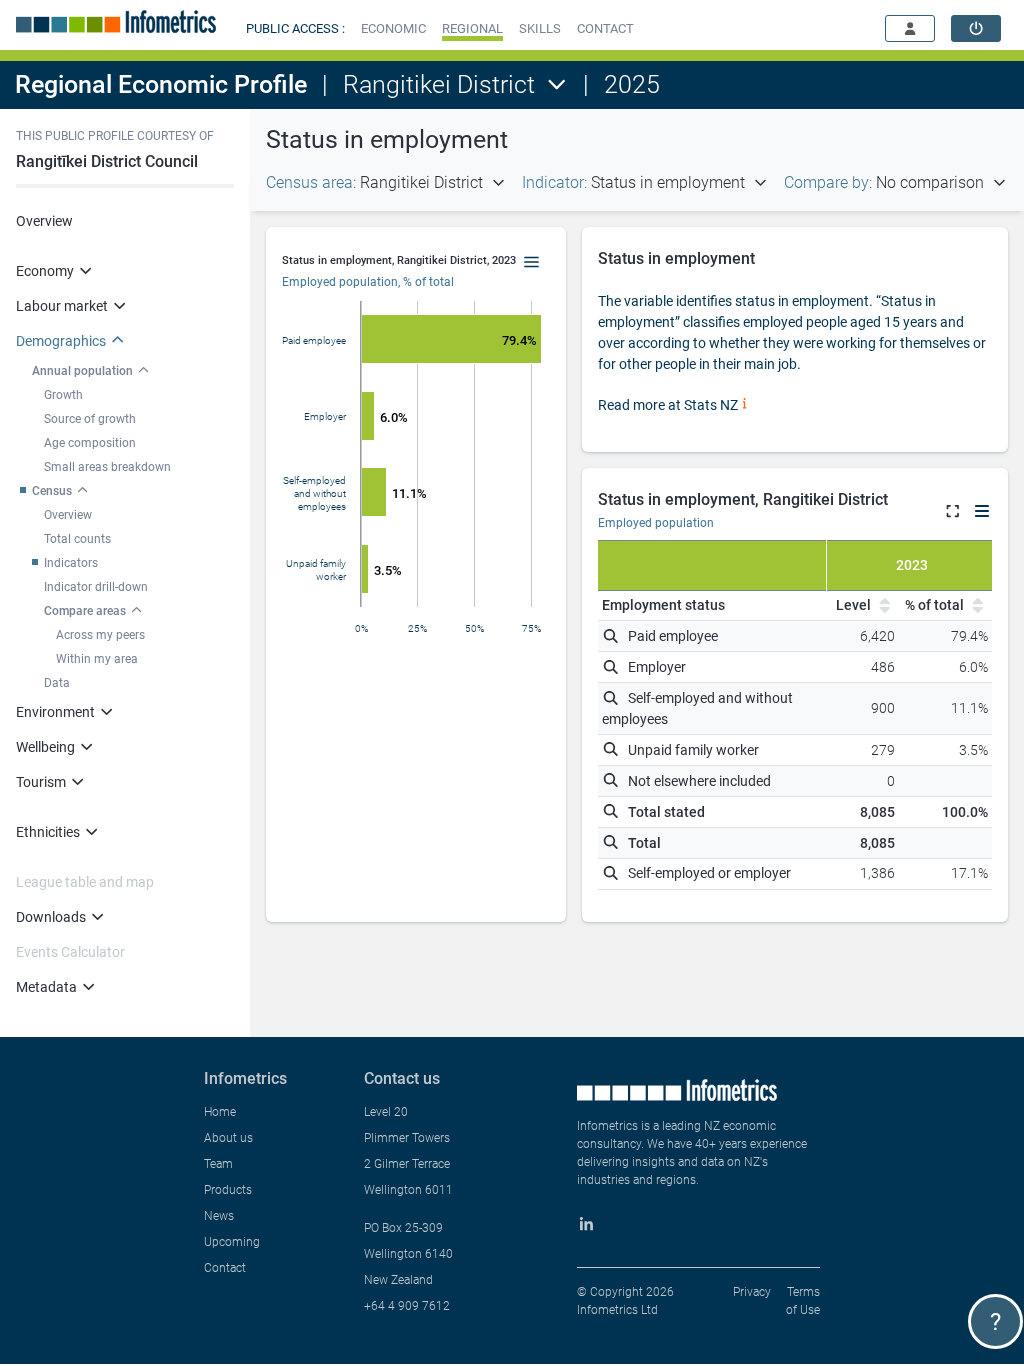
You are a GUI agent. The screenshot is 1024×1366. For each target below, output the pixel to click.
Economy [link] (45, 271)
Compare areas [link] (85, 611)
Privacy (752, 1292)
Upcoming (232, 1242)
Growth (63, 395)
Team (218, 1164)
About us (228, 1138)
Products (228, 1190)
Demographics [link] (61, 341)
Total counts (77, 539)
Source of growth (90, 419)
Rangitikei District (439, 84)
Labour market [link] (62, 306)
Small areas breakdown (107, 467)
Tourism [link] (41, 782)
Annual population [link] (82, 371)
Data (57, 683)
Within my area (97, 659)
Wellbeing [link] (45, 747)
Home (220, 1112)
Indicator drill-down (96, 587)
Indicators (71, 563)
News (219, 1216)
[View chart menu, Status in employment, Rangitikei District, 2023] (532, 263)
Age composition (90, 443)
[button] (393, 28)
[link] (976, 28)
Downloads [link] (51, 917)
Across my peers (100, 635)
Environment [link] (55, 712)
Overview (44, 221)
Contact (225, 1268)
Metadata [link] (46, 987)
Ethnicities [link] (48, 832)
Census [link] (52, 491)
